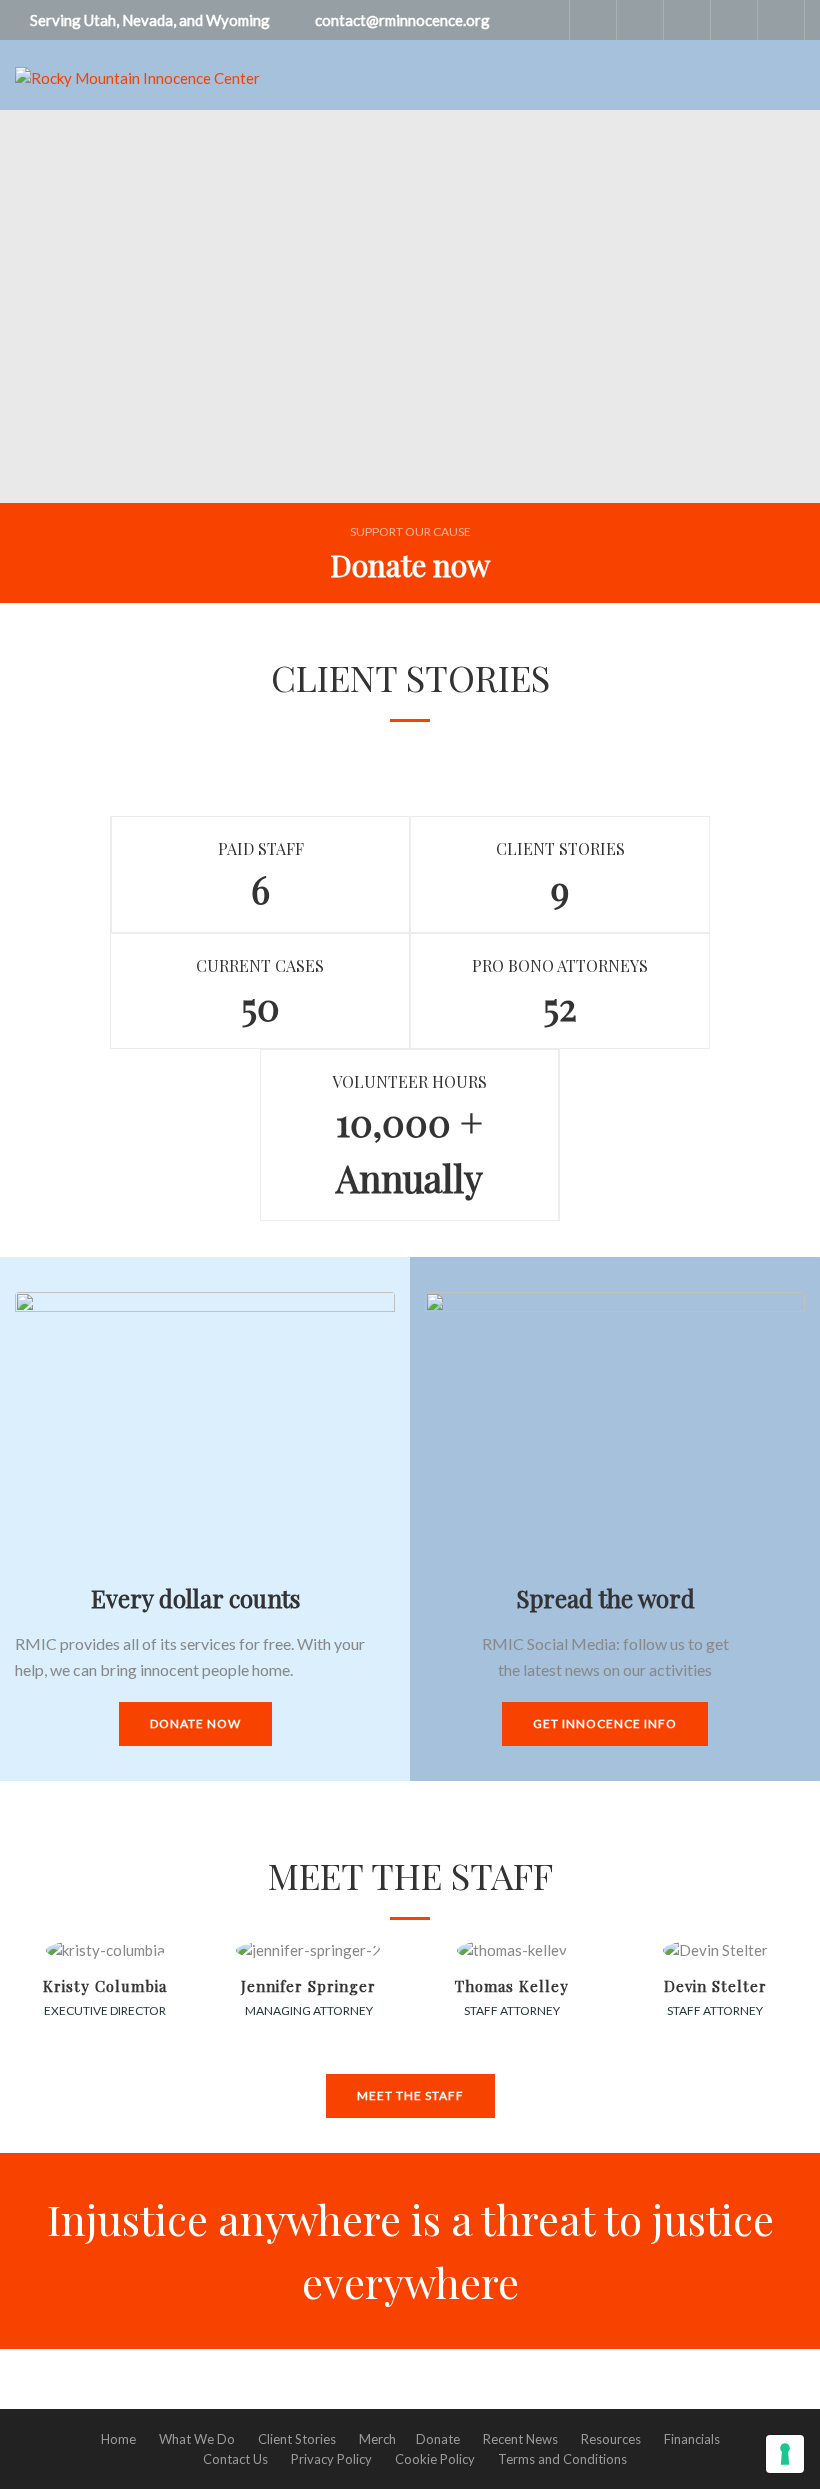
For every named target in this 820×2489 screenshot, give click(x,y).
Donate (438, 2439)
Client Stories (297, 2439)
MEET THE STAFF (410, 2095)
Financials (692, 2439)
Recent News (520, 2439)
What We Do (197, 2439)
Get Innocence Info (605, 1723)
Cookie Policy (435, 2459)
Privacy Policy (331, 2459)
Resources (611, 2439)
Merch (377, 2439)
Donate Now (195, 1723)
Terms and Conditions (562, 2459)
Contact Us (235, 2459)
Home (118, 2439)
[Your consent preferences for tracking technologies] (785, 2454)
